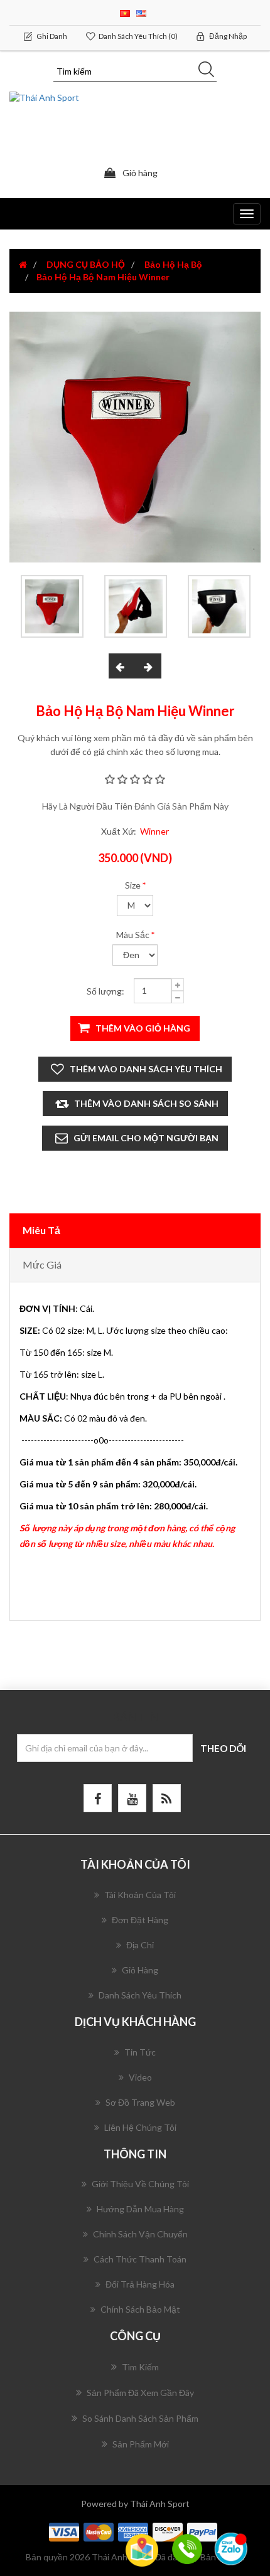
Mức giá (42, 1264)
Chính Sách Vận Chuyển (140, 2234)
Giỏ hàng (140, 1970)
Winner (154, 831)
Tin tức (140, 2052)
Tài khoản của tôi (140, 1895)
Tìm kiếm (140, 2367)
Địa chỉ (140, 1945)
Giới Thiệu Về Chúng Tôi (140, 2184)
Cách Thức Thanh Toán (140, 2259)
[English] (141, 12)
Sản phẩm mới (141, 2444)
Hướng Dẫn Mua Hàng (140, 2209)
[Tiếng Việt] (125, 12)
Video (140, 2077)
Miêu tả (41, 1230)
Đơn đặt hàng (140, 1920)
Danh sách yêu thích (140, 1995)
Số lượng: (105, 991)
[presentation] (122, 666)
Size (133, 885)
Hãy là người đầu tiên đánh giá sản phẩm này (135, 806)
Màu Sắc (133, 935)
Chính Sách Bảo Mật (140, 2309)
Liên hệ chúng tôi (140, 2127)
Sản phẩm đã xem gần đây (140, 2393)
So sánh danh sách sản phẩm (140, 2418)
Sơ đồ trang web (140, 2102)
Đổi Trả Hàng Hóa (140, 2284)
